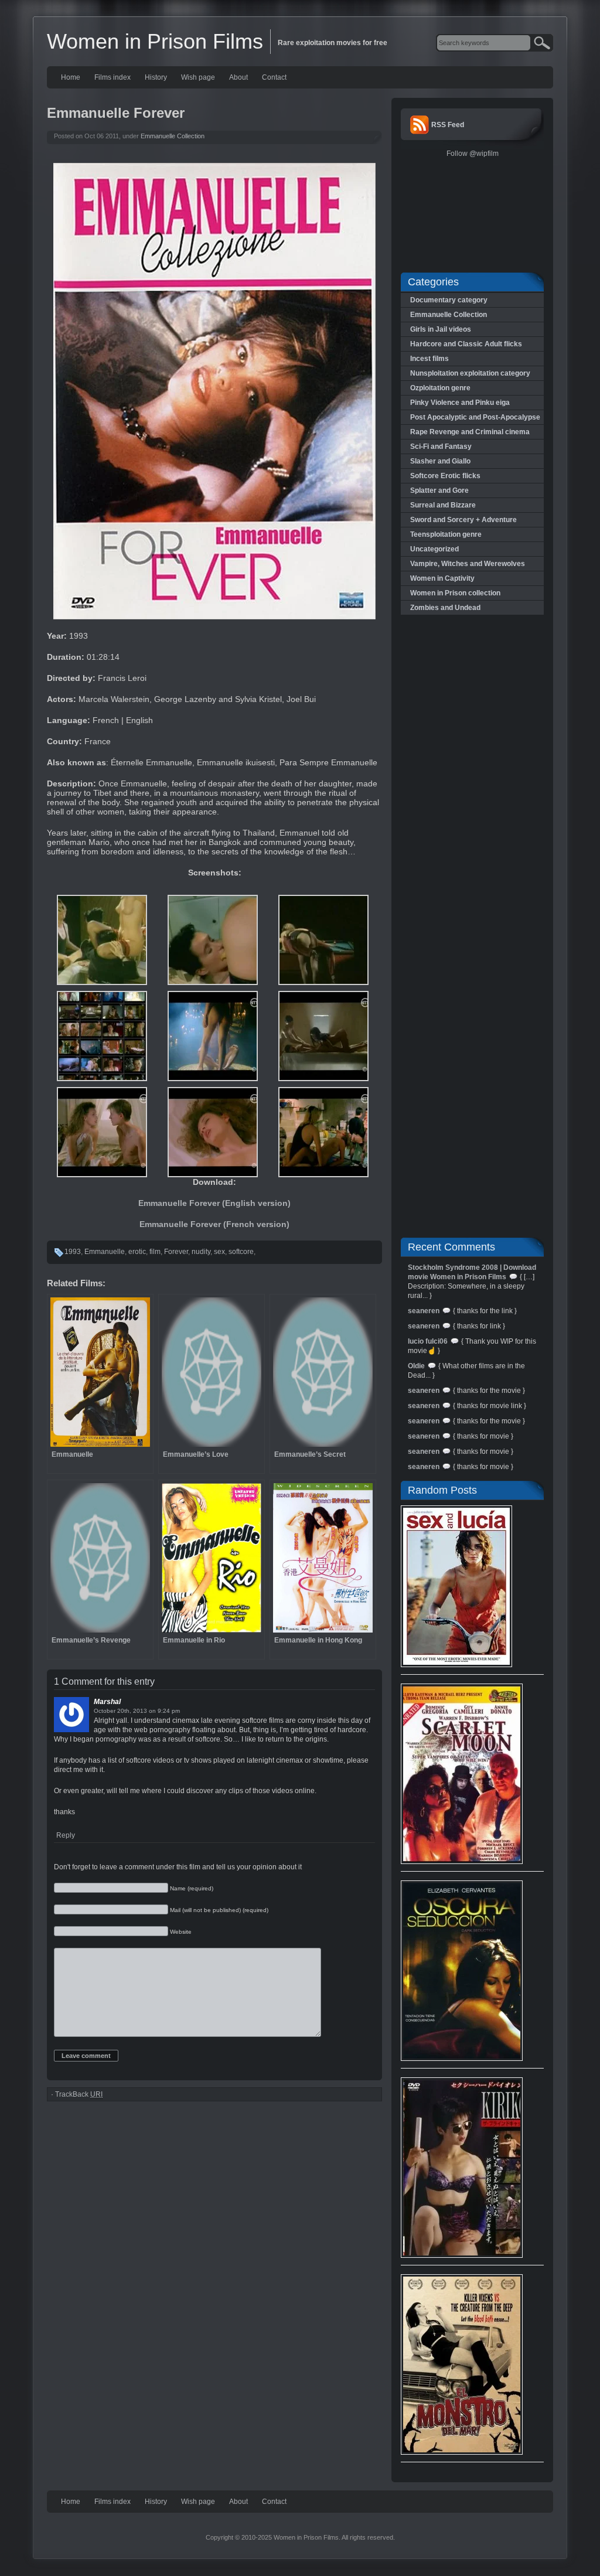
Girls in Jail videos (441, 329)
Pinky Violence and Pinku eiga (460, 403)
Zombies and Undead (445, 608)
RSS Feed (448, 125)
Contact (274, 77)
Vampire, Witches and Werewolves (468, 564)
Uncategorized (434, 549)
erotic (137, 1252)
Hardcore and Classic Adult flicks (466, 344)
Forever (176, 1252)
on (152, 1711)
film (155, 1252)
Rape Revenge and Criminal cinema (470, 432)
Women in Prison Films (155, 41)
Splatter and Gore (439, 490)
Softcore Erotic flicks (445, 476)
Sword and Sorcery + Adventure (463, 520)
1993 (73, 1252)
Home (71, 77)
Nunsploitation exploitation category (470, 373)
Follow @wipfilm (473, 154)
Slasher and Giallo (440, 461)
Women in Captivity (442, 578)
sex (219, 1252)
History (156, 77)
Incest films (429, 359)
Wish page (198, 77)
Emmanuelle (105, 1252)
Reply (66, 1835)
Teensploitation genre (446, 534)
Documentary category (449, 300)
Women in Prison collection (455, 593)
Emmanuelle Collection (173, 136)
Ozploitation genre (440, 388)
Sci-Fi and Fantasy (441, 447)
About (238, 77)
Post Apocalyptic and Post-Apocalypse (475, 417)
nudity (201, 1252)
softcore (241, 1252)
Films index (112, 77)
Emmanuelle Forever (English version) (214, 1203)
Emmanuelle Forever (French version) (214, 1224)
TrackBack (79, 2094)
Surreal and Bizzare (443, 505)
